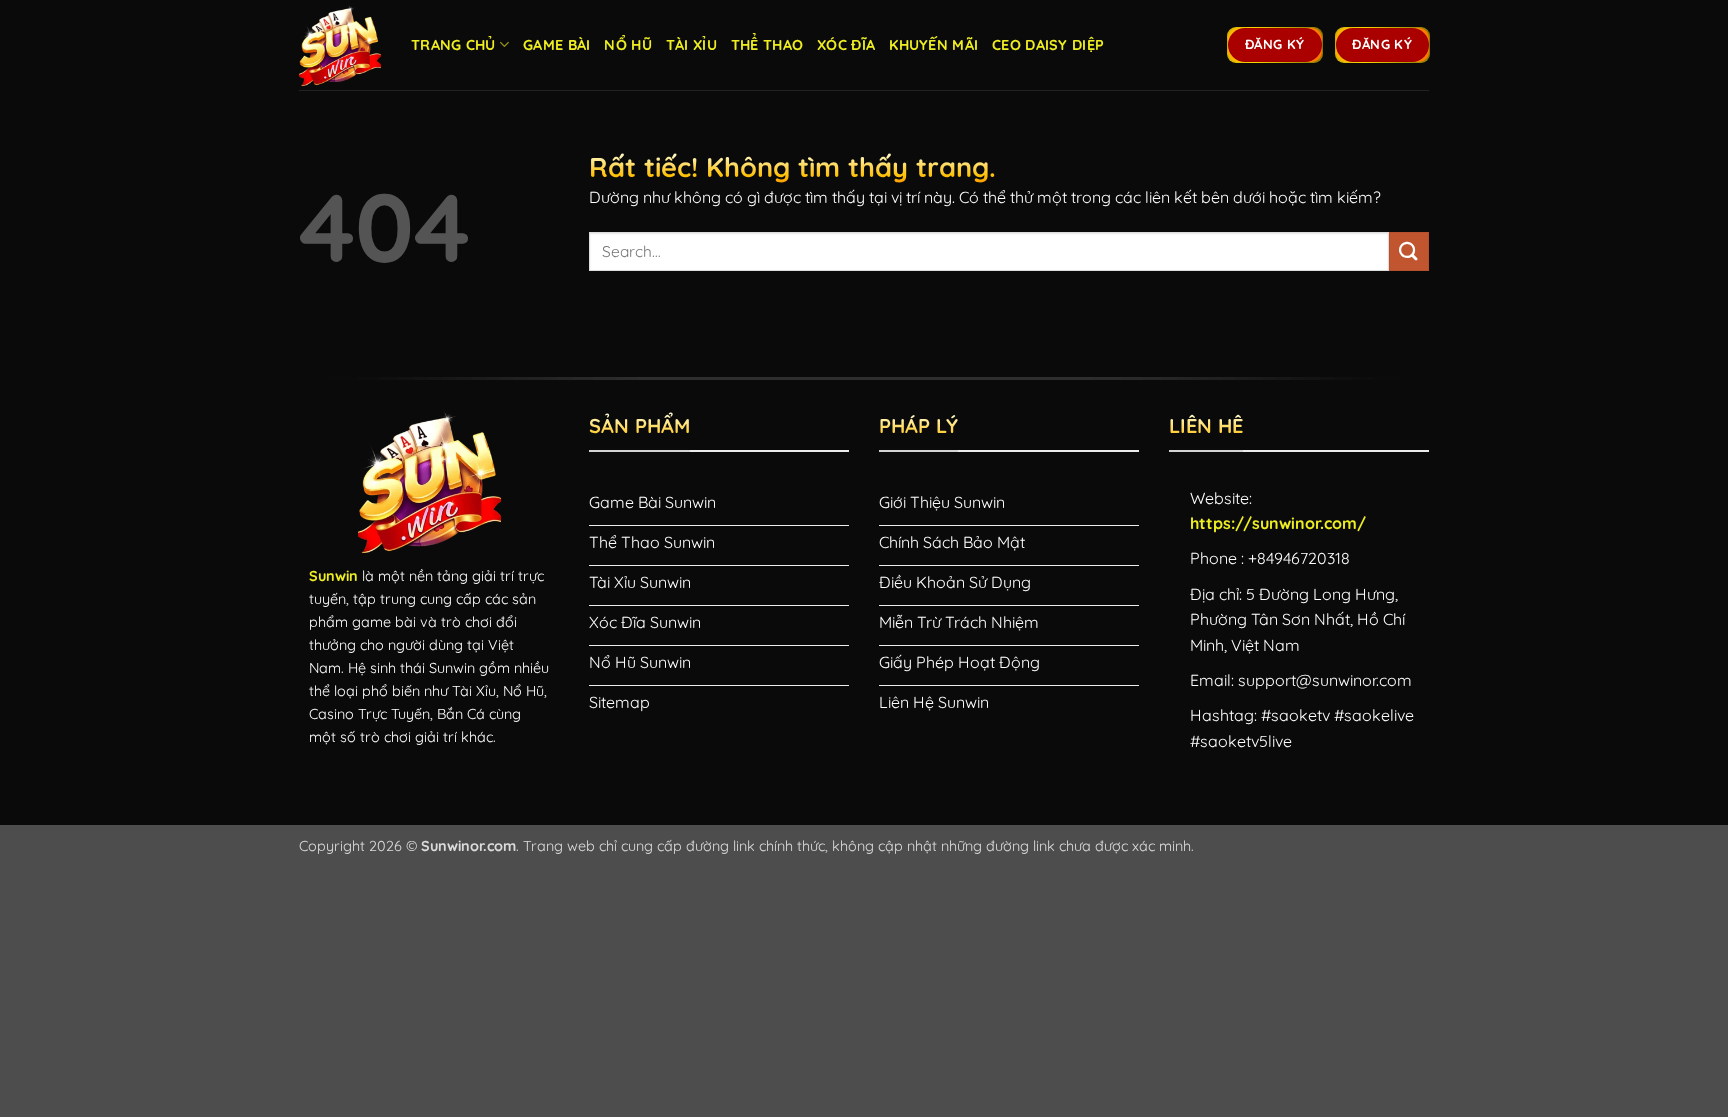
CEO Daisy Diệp (1048, 45)
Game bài (556, 45)
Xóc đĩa (846, 45)
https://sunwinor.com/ (1278, 523)
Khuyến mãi (933, 45)
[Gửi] (1409, 251)
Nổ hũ (627, 45)
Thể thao (767, 45)
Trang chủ (453, 45)
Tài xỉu (691, 45)
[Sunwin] (340, 45)
